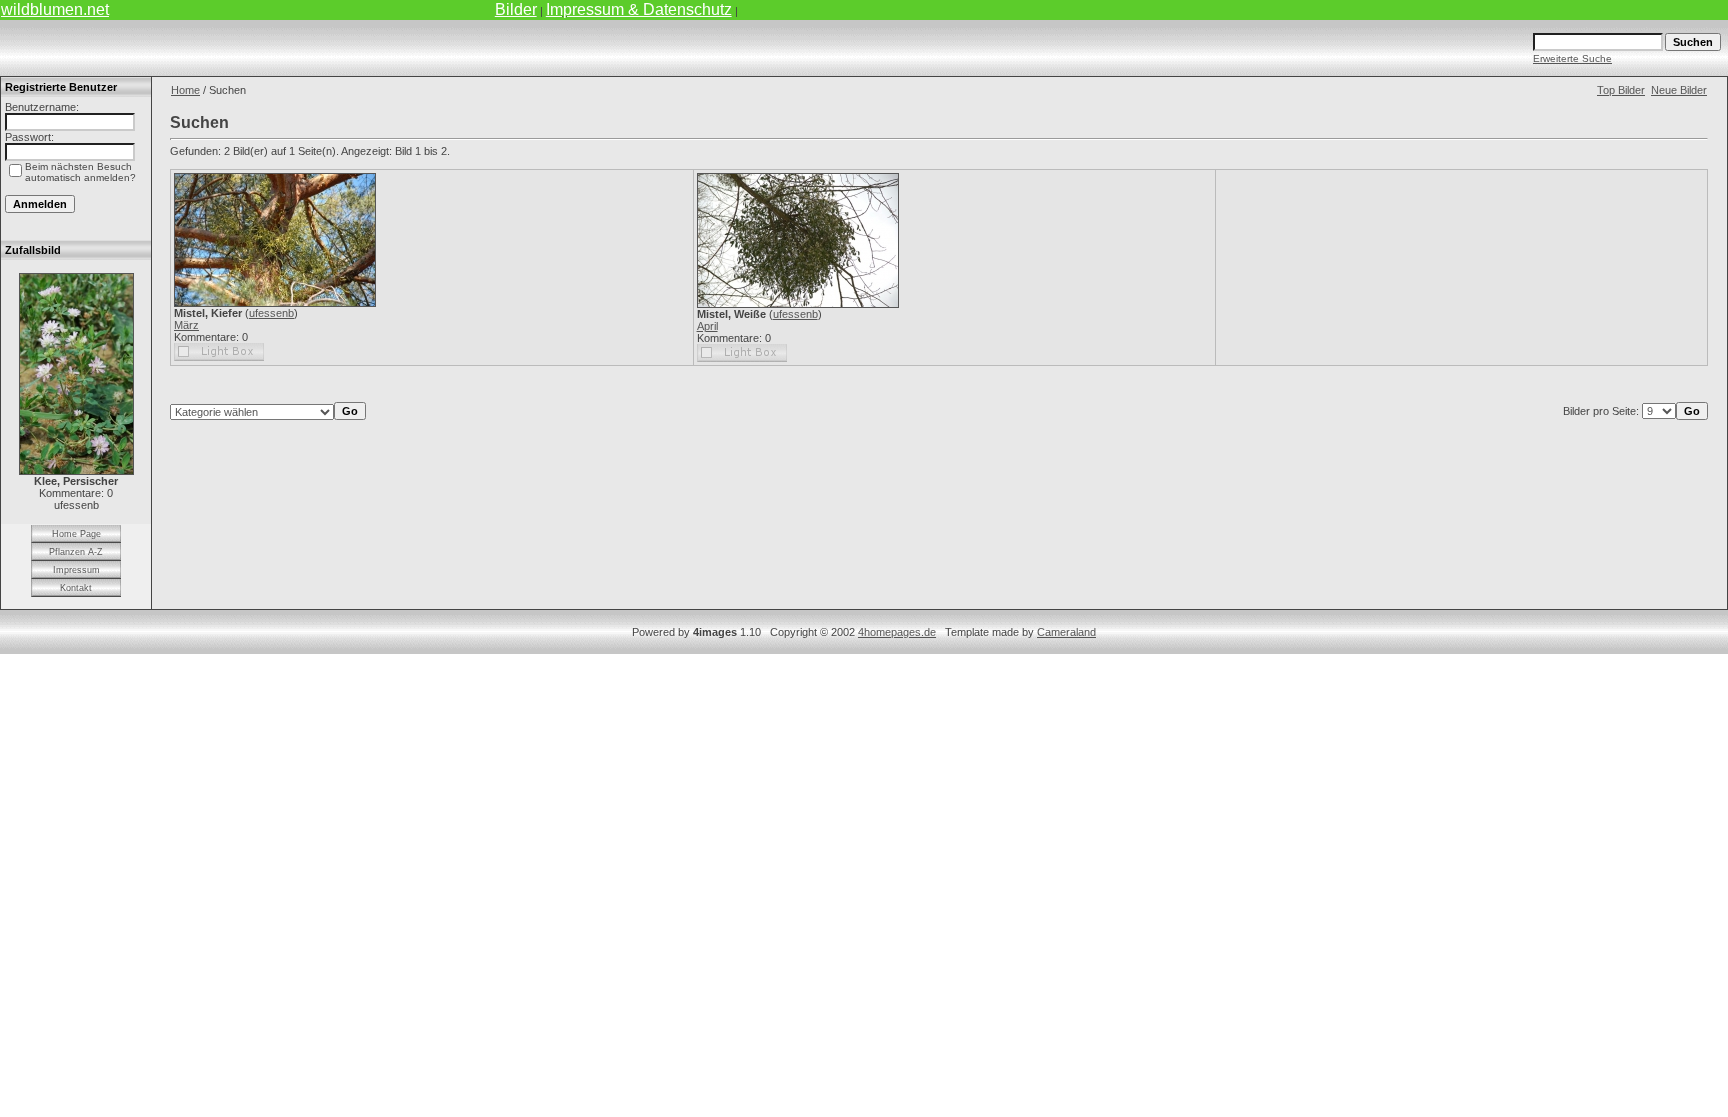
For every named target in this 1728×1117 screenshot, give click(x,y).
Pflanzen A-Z (76, 552)
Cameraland (1066, 632)
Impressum (76, 570)
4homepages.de (897, 632)
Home (185, 90)
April (707, 326)
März (186, 325)
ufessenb (271, 313)
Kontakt (76, 588)
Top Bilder (1621, 90)
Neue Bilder (1679, 90)
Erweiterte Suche (1572, 58)
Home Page (76, 534)
